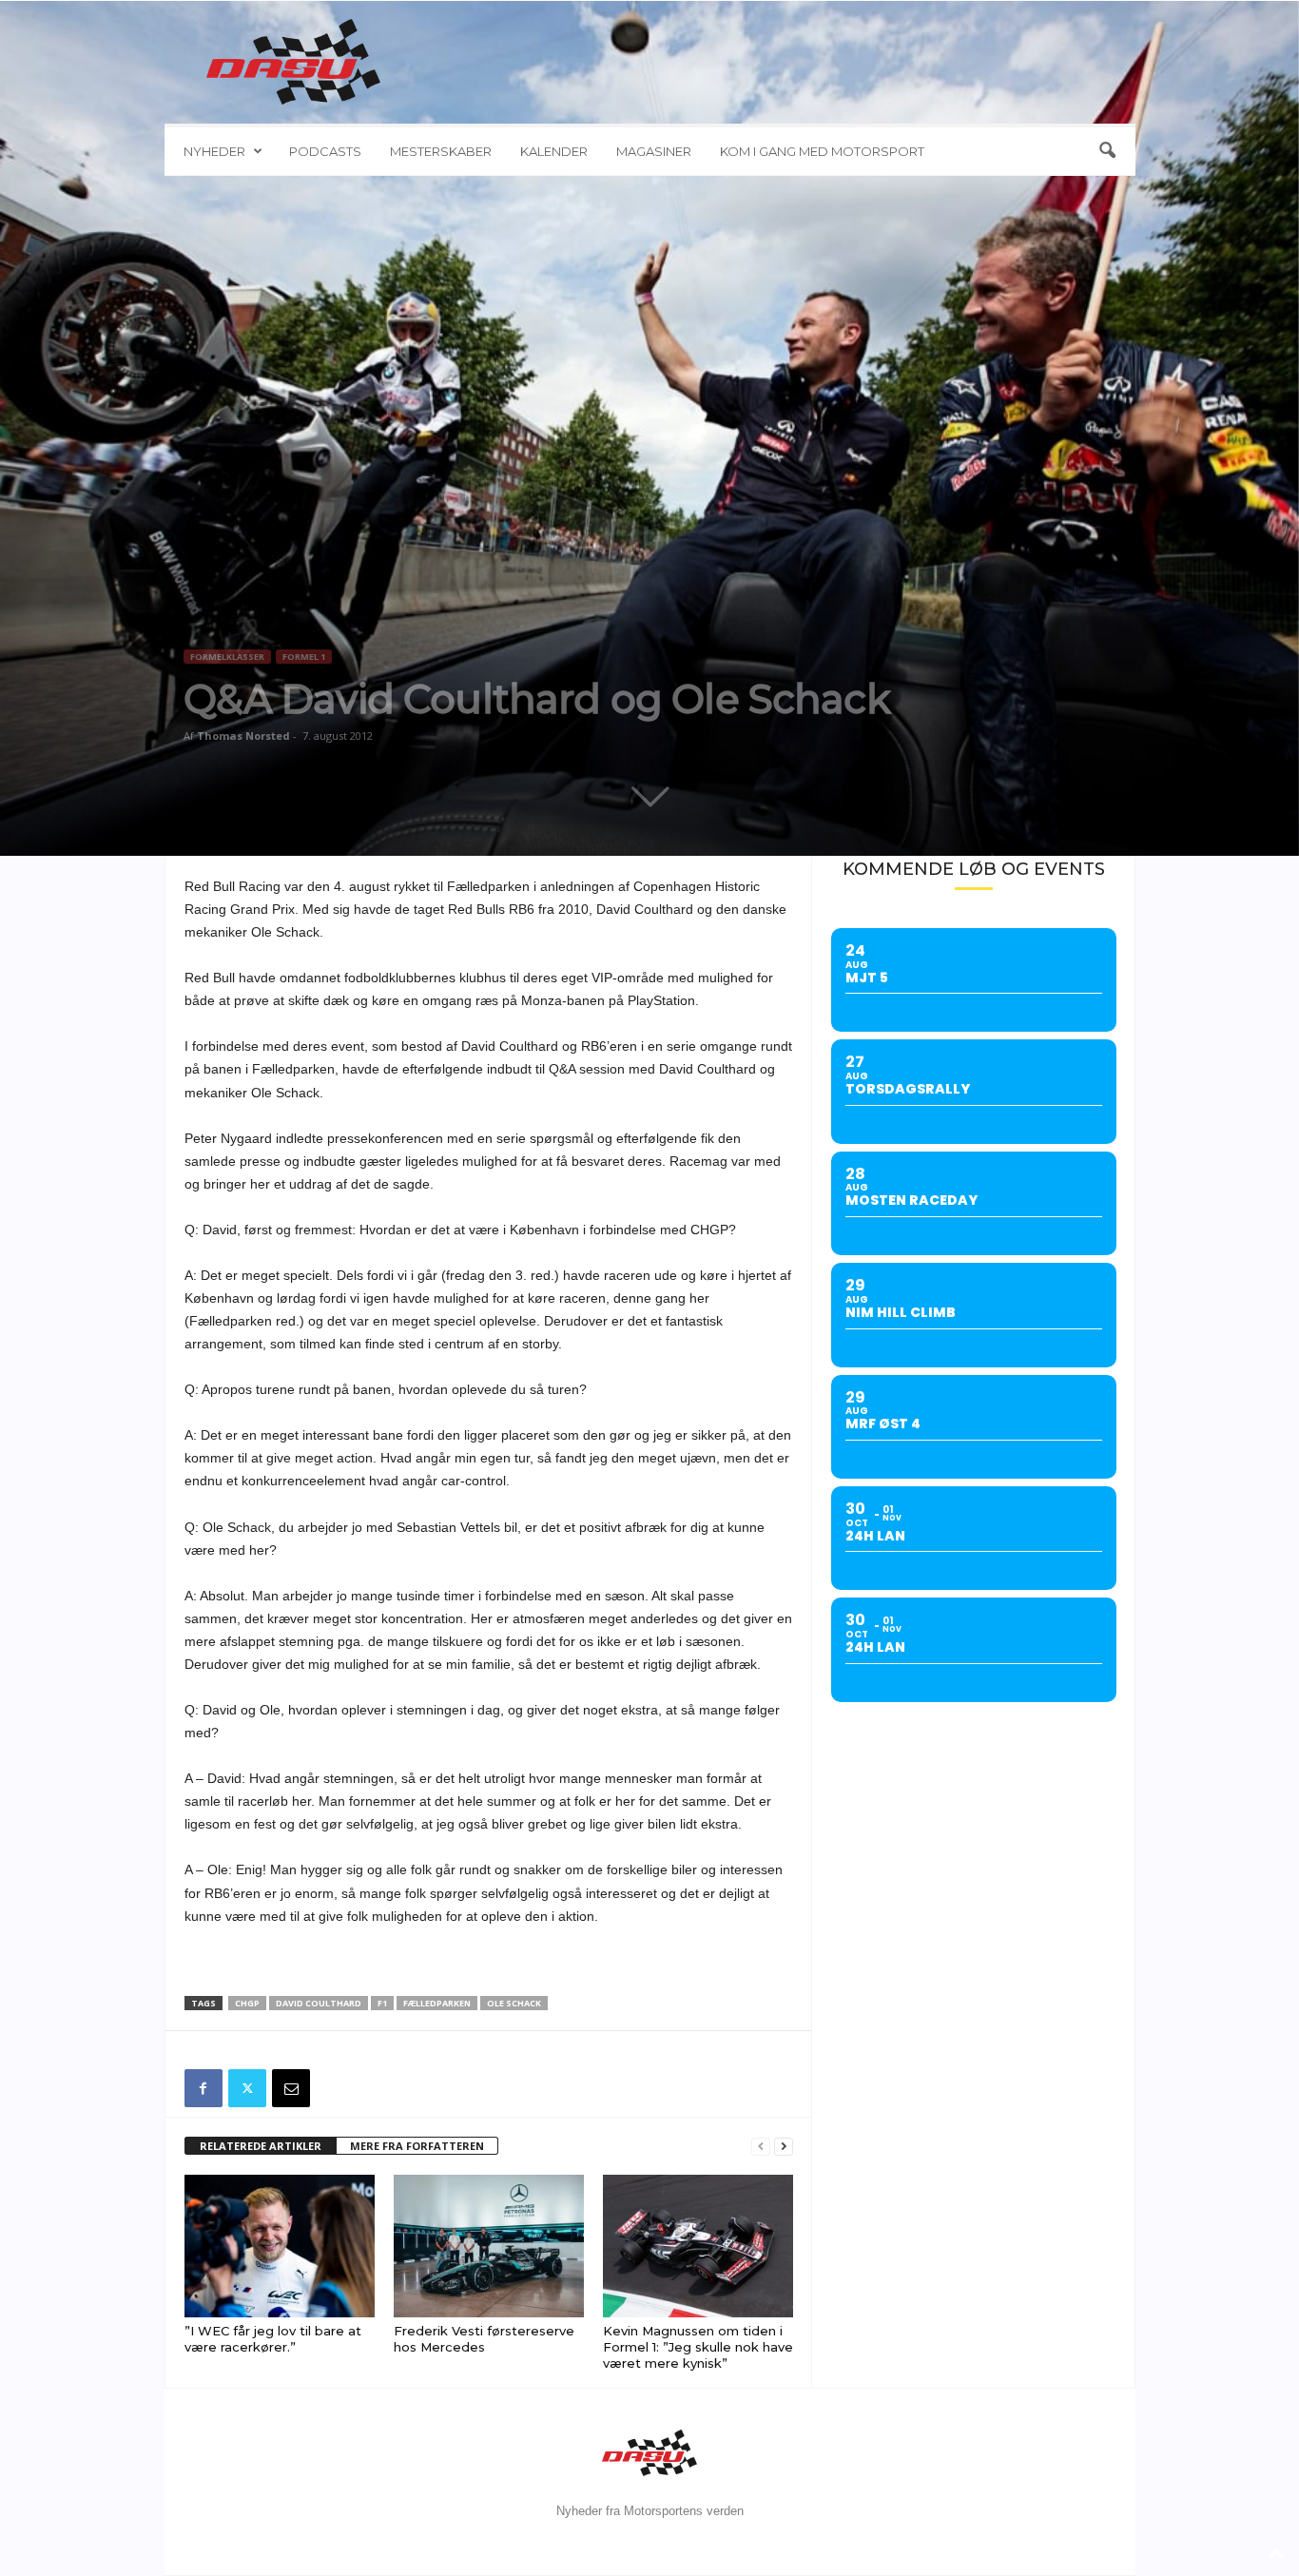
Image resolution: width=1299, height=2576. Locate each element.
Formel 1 (304, 657)
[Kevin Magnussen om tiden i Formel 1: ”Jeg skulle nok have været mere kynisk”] (698, 2246)
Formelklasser (227, 657)
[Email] (291, 2088)
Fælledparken (437, 2003)
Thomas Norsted (243, 736)
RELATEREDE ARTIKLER (261, 2146)
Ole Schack (514, 2003)
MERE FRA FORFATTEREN (417, 2146)
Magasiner (654, 151)
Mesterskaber (441, 151)
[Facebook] (204, 2088)
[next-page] (784, 2147)
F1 (382, 2003)
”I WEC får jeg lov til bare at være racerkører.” (273, 2339)
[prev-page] (761, 2147)
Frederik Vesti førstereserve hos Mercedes (484, 2339)
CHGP (247, 2003)
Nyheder (214, 151)
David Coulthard (319, 2003)
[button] (1107, 151)
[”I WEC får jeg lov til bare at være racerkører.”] (280, 2246)
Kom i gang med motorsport (822, 151)
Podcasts (325, 151)
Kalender (554, 151)
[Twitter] (247, 2088)
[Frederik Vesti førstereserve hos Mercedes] (489, 2246)
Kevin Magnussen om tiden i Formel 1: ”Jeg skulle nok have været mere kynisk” (698, 2347)
